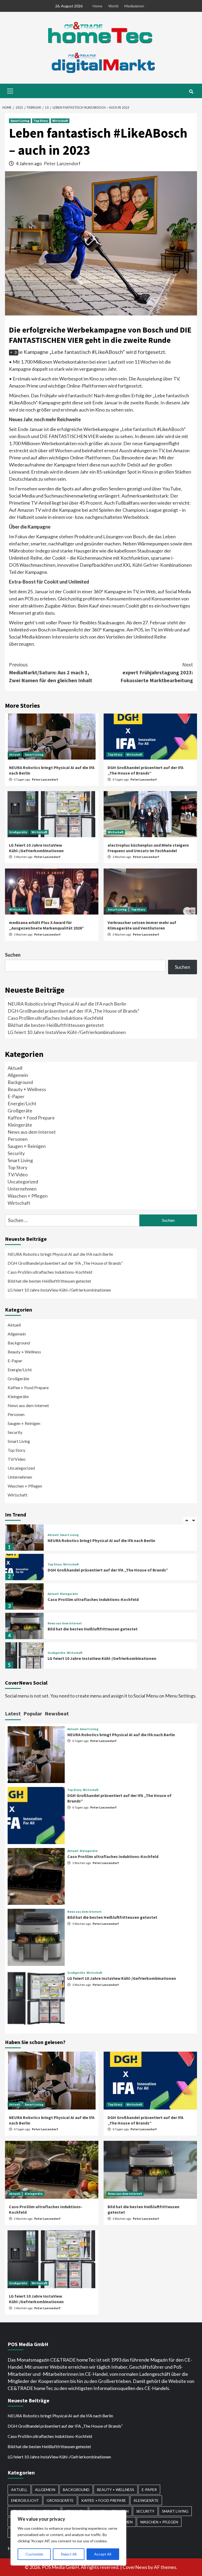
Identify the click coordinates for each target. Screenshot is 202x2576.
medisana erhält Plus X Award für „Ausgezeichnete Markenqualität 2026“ (47, 925)
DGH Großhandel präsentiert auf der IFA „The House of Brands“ (145, 770)
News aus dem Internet (32, 1132)
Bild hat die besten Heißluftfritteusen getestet (56, 1025)
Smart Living (20, 121)
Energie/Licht (22, 1103)
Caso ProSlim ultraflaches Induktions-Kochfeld (55, 1018)
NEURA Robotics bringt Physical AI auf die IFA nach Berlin (67, 1004)
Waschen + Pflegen (28, 1196)
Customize (34, 2554)
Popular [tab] (33, 1713)
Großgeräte (18, 832)
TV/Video (18, 1174)
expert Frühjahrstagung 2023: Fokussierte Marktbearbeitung (157, 672)
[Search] (191, 92)
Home (97, 6)
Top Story (41, 121)
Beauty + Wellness (27, 1089)
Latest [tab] (13, 1713)
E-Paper (16, 1096)
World (113, 6)
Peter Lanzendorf (62, 163)
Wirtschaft (60, 121)
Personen (18, 1139)
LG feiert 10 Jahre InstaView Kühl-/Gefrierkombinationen (36, 848)
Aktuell (15, 754)
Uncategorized (23, 1182)
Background (20, 1082)
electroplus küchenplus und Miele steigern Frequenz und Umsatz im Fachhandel (148, 848)
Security (16, 1153)
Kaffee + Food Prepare (31, 1118)
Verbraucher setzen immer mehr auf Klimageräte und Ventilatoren (142, 925)
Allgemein (18, 1075)
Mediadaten (134, 6)
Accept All (103, 2554)
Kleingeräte (20, 1125)
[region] (68, 2538)
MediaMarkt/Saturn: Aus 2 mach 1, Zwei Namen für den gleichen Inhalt (51, 672)
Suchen (13, 955)
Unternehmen (22, 1189)
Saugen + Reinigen (27, 1146)
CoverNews (135, 2567)
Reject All (69, 2554)
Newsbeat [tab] (57, 1713)
